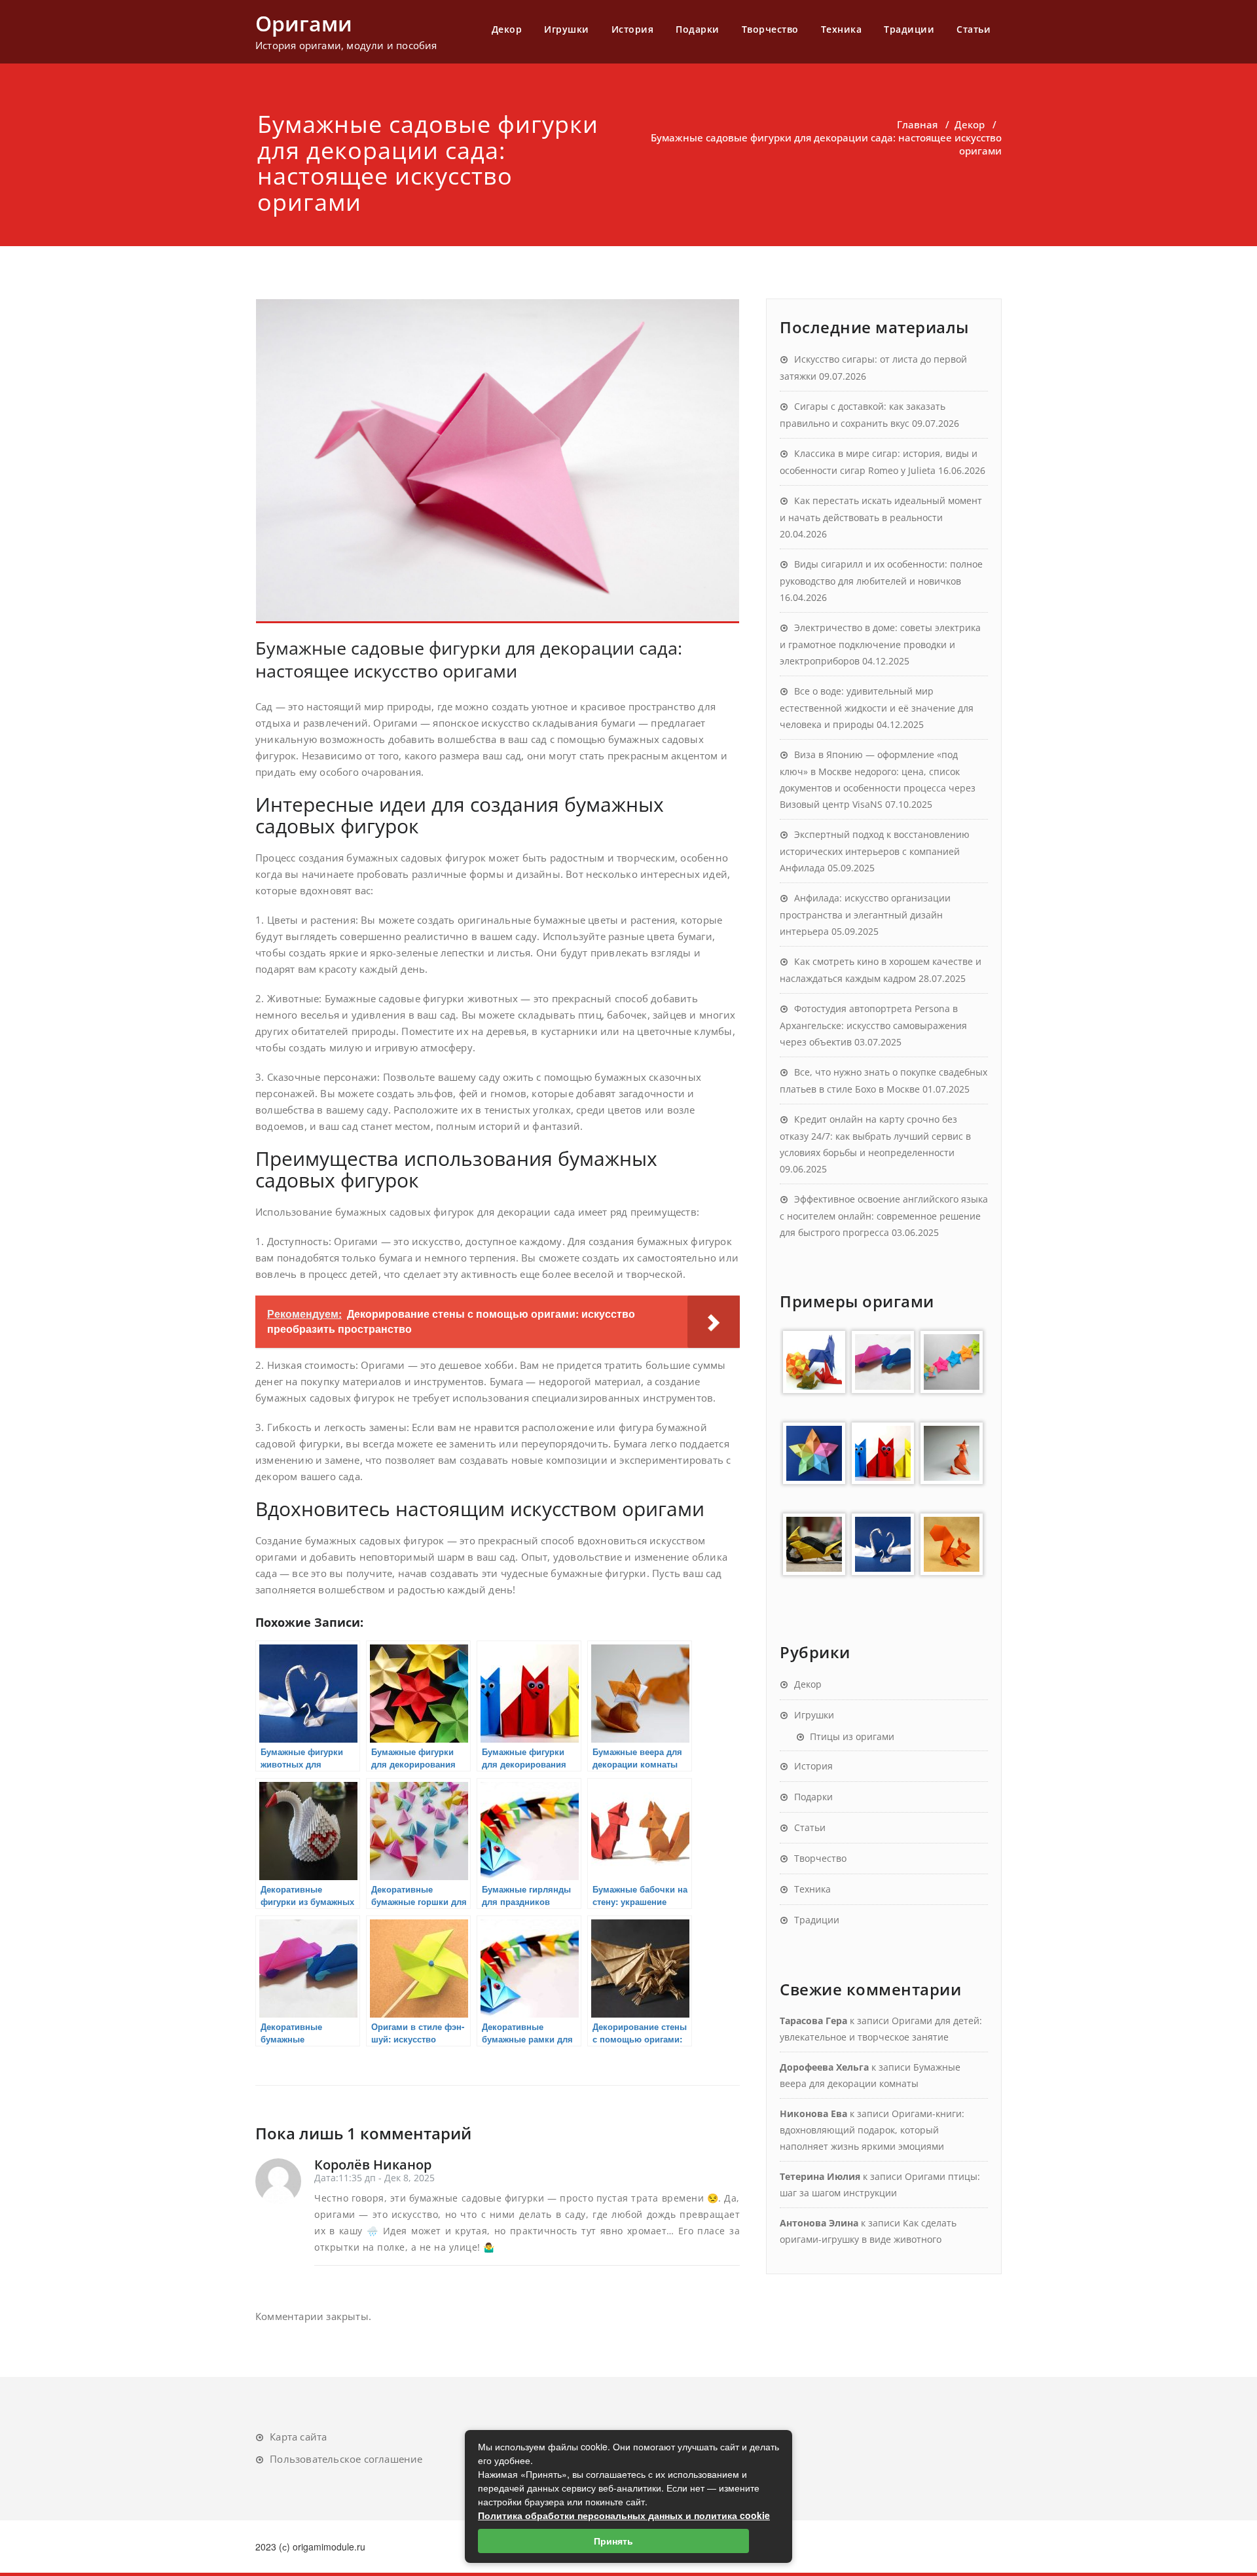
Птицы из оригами (852, 1736)
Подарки (698, 29)
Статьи (974, 29)
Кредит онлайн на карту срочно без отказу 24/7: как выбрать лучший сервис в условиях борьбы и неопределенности (875, 1136)
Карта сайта (298, 2437)
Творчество (770, 29)
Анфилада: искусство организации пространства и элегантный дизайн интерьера (865, 915)
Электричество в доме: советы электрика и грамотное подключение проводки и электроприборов (880, 644)
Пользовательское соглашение (346, 2459)
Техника (842, 29)
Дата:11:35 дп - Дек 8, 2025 (374, 2178)
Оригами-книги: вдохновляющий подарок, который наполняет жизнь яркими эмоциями (872, 2130)
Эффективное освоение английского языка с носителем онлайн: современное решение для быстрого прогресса (884, 1216)
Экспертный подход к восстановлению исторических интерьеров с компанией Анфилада (875, 851)
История (633, 29)
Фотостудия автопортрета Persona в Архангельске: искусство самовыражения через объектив (873, 1025)
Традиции (909, 29)
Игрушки (567, 29)
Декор (507, 29)
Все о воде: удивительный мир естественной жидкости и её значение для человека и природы (877, 708)
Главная (917, 124)
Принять (613, 2541)
